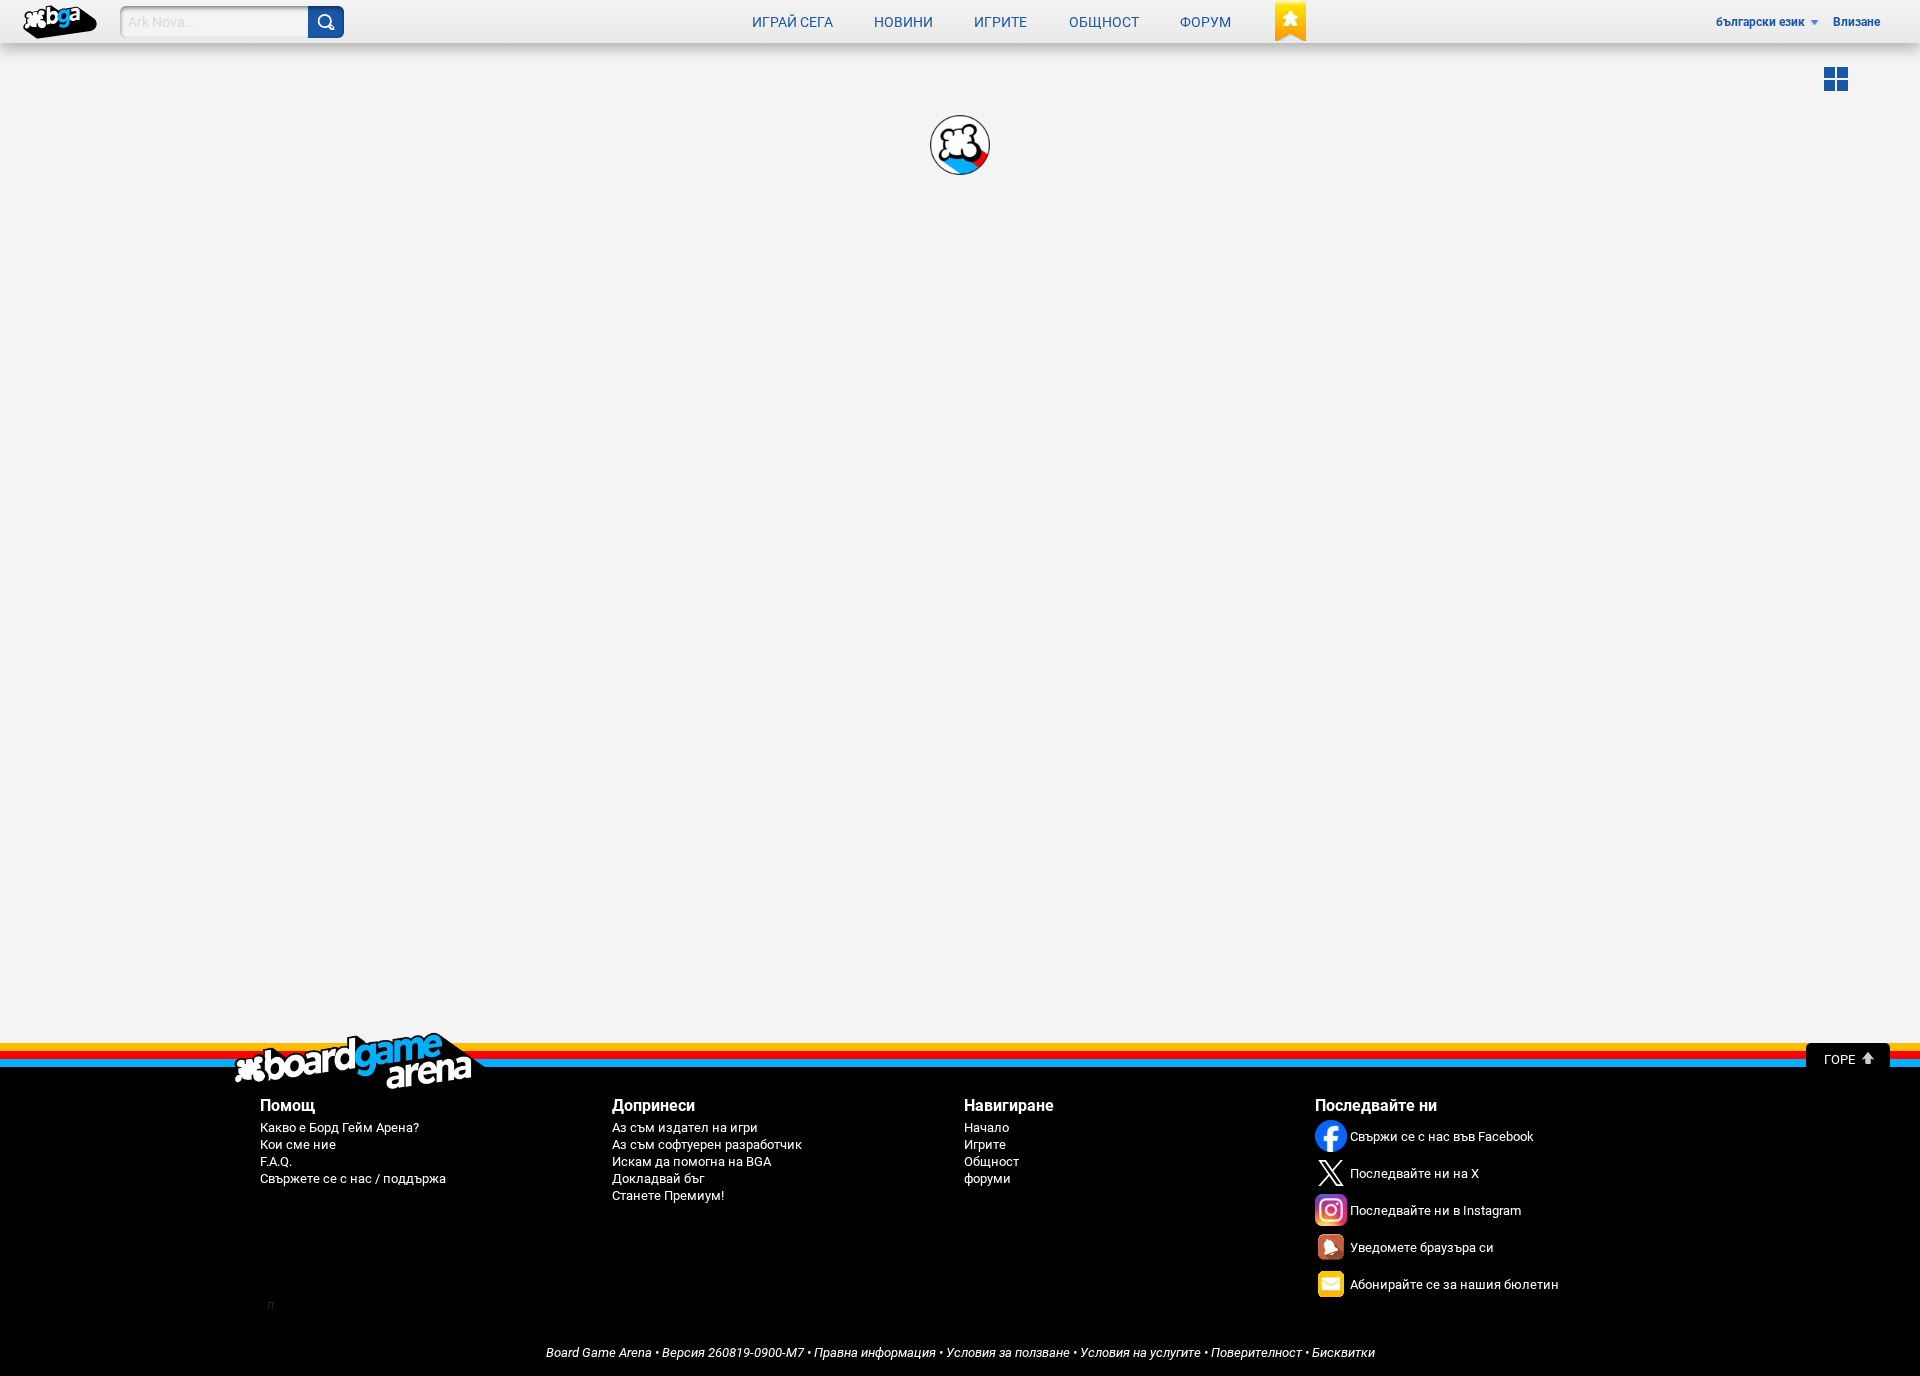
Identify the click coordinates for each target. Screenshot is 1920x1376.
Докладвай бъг (658, 1178)
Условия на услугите (1140, 1352)
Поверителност (1256, 1352)
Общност (1104, 22)
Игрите (1000, 22)
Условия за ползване (1008, 1352)
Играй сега (792, 22)
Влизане (1856, 22)
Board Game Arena (599, 1352)
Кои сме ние (298, 1144)
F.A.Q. (276, 1161)
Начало (986, 1127)
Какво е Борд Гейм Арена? (339, 1127)
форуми (987, 1178)
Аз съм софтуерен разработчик (707, 1144)
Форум (1205, 22)
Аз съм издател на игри (685, 1127)
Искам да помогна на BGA (691, 1161)
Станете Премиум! (668, 1195)
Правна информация (875, 1352)
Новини (903, 22)
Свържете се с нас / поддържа (353, 1178)
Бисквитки (1343, 1352)
